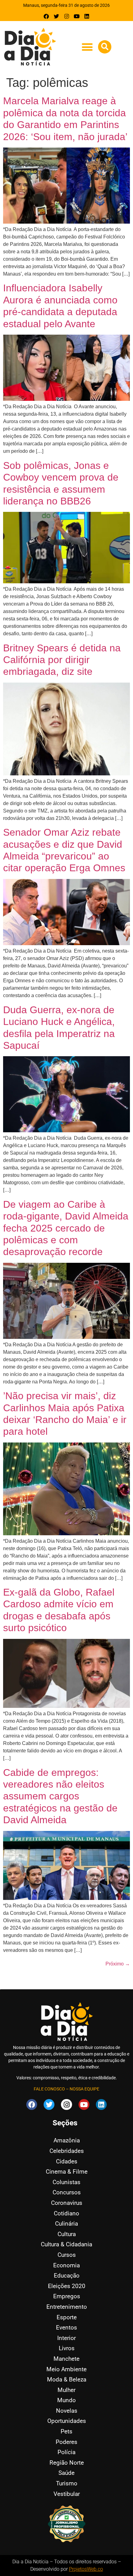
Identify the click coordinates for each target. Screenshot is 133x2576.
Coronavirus (67, 2203)
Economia (66, 2265)
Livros (67, 2348)
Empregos (67, 2296)
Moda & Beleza (67, 2379)
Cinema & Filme (67, 2172)
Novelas (67, 2411)
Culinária (66, 2224)
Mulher (66, 2390)
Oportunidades (67, 2421)
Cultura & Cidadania (66, 2244)
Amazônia (67, 2140)
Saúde (66, 2473)
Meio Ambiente (66, 2369)
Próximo (118, 1964)
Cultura (67, 2234)
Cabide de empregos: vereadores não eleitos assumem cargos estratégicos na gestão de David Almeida (60, 1796)
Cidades (67, 2161)
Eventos (66, 2327)
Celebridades (67, 2151)
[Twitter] (56, 16)
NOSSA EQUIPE (84, 2089)
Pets (66, 2431)
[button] (87, 47)
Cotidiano (66, 2213)
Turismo (67, 2483)
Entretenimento (67, 2307)
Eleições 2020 (67, 2286)
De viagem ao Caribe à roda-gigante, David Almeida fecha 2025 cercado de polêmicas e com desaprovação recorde (66, 1228)
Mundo (66, 2400)
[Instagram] (67, 16)
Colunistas (66, 2182)
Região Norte (67, 2463)
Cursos (67, 2255)
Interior (66, 2338)
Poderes (66, 2442)
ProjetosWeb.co (86, 2569)
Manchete (66, 2359)
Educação (67, 2276)
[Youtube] (77, 16)
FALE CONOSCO (49, 2089)
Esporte (67, 2317)
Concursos (67, 2192)
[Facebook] (47, 16)
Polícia (66, 2452)
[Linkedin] (87, 16)
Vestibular (67, 2494)
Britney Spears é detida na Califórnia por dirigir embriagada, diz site (62, 660)
